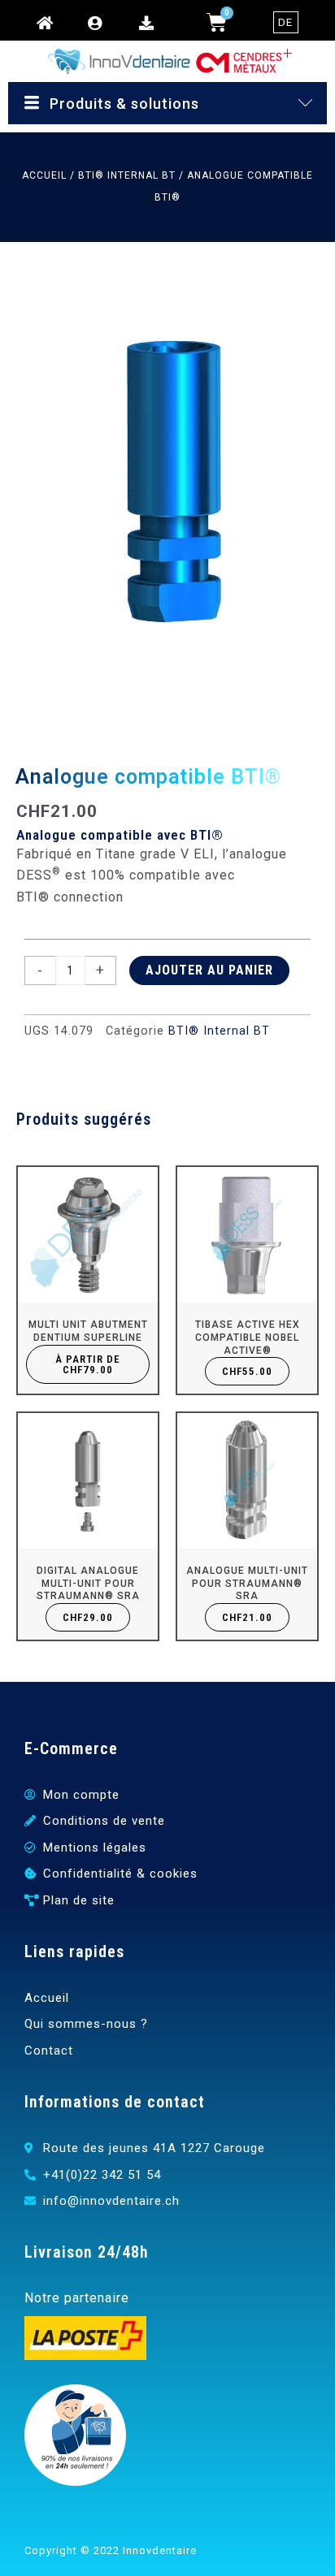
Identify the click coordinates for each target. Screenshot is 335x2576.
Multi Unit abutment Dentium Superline (88, 1331)
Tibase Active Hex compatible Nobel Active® (248, 1337)
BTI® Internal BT (127, 175)
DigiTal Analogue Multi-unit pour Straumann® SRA (88, 1583)
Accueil (44, 175)
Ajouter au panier (209, 970)
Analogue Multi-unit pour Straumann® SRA (247, 1583)
